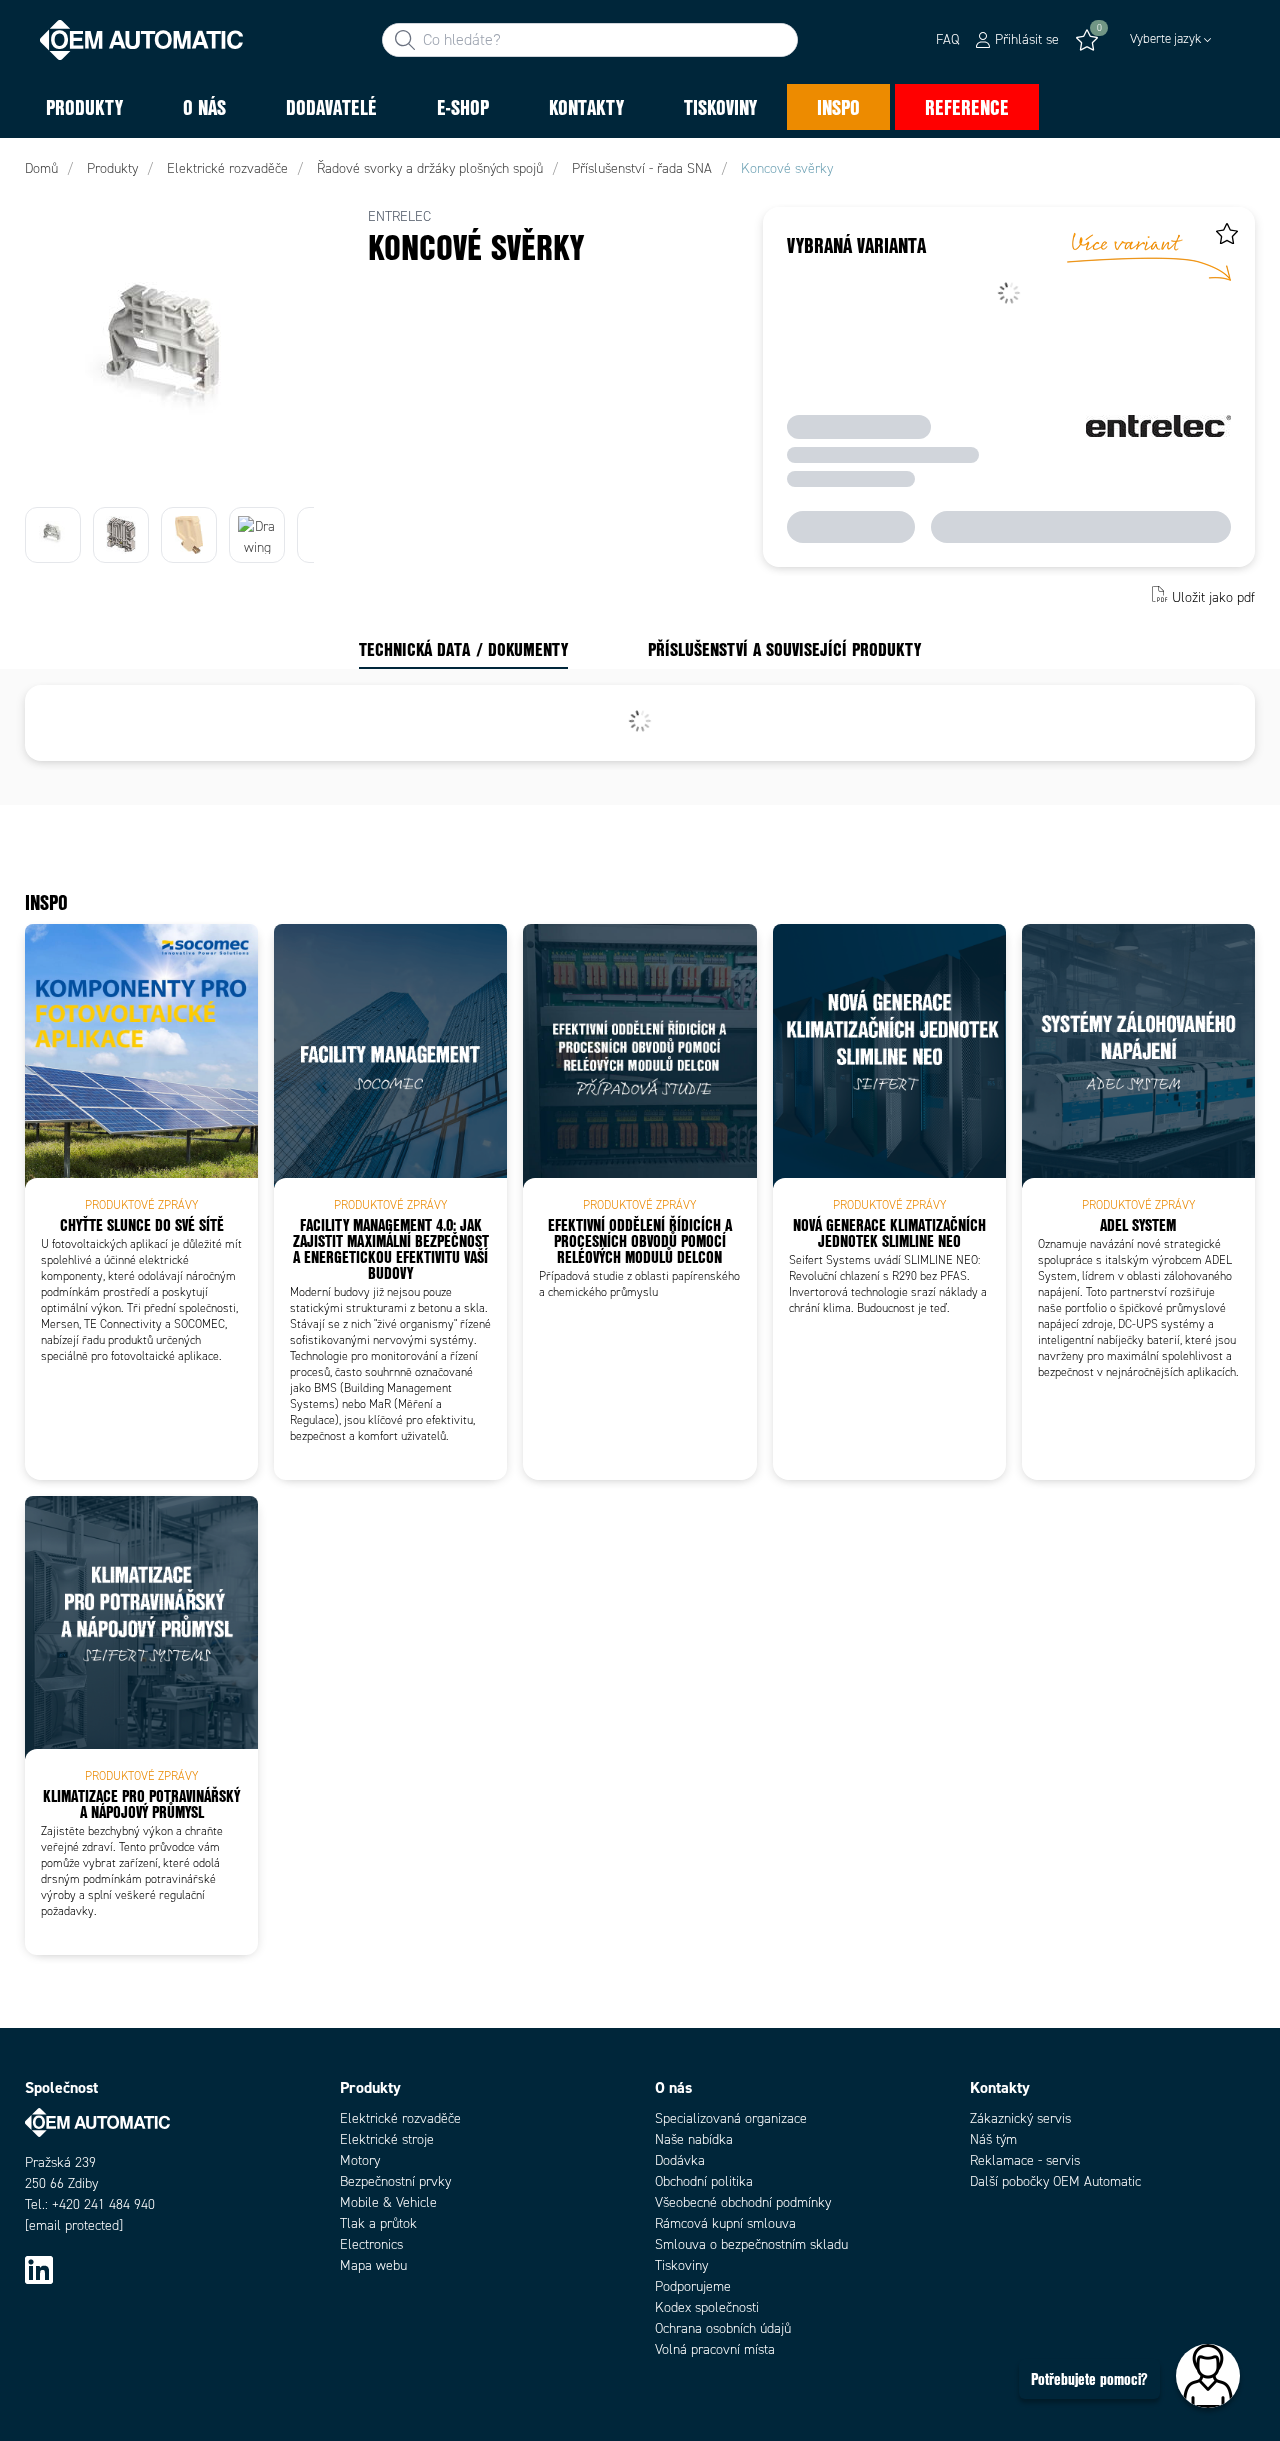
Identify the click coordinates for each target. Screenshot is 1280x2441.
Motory (360, 2160)
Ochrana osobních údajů (723, 2328)
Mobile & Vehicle (388, 2202)
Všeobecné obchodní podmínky (743, 2202)
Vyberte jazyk (1165, 39)
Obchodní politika (704, 2181)
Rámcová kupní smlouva (725, 2223)
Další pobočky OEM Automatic (1055, 2181)
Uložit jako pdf (1213, 596)
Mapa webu (373, 2265)
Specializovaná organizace (731, 2118)
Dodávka (680, 2160)
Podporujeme (693, 2286)
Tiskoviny (681, 2265)
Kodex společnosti (707, 2307)
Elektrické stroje (387, 2139)
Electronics (371, 2244)
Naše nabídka (694, 2139)
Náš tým (993, 2139)
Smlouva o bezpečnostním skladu (751, 2244)
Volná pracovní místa (715, 2349)
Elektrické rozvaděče (400, 2118)
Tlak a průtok (378, 2223)
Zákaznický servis (1020, 2118)
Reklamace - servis (1025, 2160)
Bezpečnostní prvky (395, 2181)
